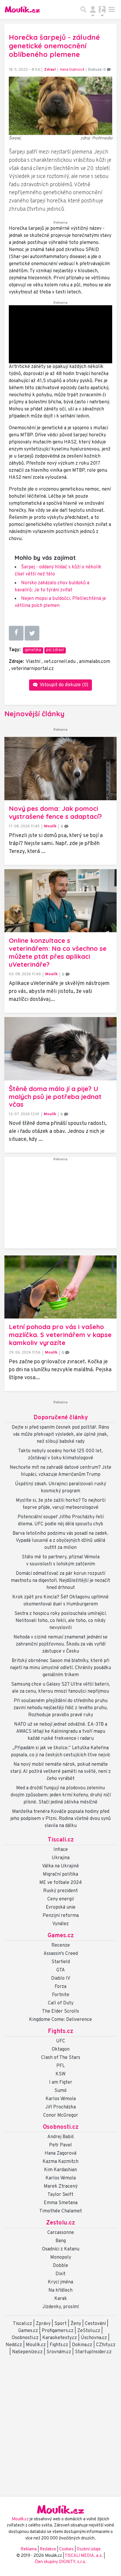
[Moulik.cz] (22, 9)
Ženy (76, 2324)
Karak (61, 2299)
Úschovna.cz (94, 2338)
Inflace (61, 1850)
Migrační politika (60, 1874)
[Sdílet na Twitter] (32, 633)
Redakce (48, 2549)
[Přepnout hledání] (83, 9)
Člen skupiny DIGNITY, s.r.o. (60, 2562)
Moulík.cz (36, 2345)
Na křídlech (60, 2290)
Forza (60, 1987)
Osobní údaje (89, 2549)
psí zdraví (55, 650)
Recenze (61, 1945)
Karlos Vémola (61, 2099)
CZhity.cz (106, 2345)
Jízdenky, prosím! (61, 2307)
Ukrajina (61, 1858)
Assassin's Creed (61, 1954)
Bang (61, 2241)
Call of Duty (61, 2003)
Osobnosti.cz (61, 2127)
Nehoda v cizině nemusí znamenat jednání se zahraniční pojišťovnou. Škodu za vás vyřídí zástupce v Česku (60, 1644)
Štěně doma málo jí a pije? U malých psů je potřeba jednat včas (55, 1097)
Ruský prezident (60, 1891)
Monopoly (61, 2257)
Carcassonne (61, 2233)
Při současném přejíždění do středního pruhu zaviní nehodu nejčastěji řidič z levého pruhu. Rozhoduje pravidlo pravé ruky (61, 1708)
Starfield (61, 1962)
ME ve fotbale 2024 (61, 1883)
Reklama (29, 2549)
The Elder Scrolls (60, 2011)
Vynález (60, 1924)
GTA (61, 1970)
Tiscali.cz (61, 1840)
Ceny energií (60, 1899)
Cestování (95, 2324)
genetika (33, 650)
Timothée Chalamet (61, 2211)
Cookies (66, 2549)
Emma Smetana (61, 2203)
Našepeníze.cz (27, 2352)
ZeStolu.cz (89, 2331)
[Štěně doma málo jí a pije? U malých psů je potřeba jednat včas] (60, 1049)
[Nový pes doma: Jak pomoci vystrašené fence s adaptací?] (60, 769)
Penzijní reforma (61, 1916)
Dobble (60, 2266)
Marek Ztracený (61, 2186)
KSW (60, 2074)
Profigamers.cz (58, 2331)
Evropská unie (61, 1907)
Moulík (50, 826)
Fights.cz (60, 2032)
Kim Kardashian (60, 2170)
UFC (61, 2041)
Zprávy (43, 2324)
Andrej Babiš (61, 2137)
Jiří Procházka (60, 2107)
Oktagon (61, 2049)
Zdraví (50, 70)
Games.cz (61, 1936)
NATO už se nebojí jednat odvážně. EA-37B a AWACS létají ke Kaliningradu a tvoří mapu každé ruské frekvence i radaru (61, 1732)
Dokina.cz (82, 2345)
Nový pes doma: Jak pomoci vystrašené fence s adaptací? (55, 812)
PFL (61, 2066)
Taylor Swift (60, 2195)
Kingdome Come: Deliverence (60, 2020)
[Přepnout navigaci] (93, 9)
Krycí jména (60, 2282)
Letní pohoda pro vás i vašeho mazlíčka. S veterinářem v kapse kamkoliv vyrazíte (60, 1335)
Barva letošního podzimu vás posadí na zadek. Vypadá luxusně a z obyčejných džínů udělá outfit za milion (60, 1541)
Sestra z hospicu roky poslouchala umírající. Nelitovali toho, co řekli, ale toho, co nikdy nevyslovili (61, 1621)
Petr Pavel (60, 2145)
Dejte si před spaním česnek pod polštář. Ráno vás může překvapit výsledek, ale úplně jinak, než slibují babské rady (60, 1435)
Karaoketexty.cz (60, 2338)
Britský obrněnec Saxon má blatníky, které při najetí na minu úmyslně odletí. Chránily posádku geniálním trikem (60, 1668)
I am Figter (61, 2082)
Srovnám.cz (59, 2352)
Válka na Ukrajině (60, 1866)
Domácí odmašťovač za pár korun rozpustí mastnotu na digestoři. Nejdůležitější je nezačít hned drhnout (60, 1581)
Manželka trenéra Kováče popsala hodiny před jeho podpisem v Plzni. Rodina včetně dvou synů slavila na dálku (60, 1819)
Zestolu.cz (60, 2223)
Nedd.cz (14, 2345)
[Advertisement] (60, 1205)
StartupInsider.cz (93, 2352)
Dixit (60, 2274)
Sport (60, 2324)
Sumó (60, 2091)
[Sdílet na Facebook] (16, 633)
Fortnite (61, 1995)
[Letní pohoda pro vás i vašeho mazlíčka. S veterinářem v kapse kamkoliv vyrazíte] (60, 1287)
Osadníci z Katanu (61, 2249)
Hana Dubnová (72, 70)
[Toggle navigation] (112, 9)
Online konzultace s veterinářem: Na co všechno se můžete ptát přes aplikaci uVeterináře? (58, 952)
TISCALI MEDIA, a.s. (84, 2556)
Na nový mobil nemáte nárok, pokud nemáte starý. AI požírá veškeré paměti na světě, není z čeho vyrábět (60, 1772)
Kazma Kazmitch (60, 2162)
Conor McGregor (61, 2115)
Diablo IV (61, 1978)
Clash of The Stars (61, 2058)
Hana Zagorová (60, 2153)
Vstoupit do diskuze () (63, 685)
